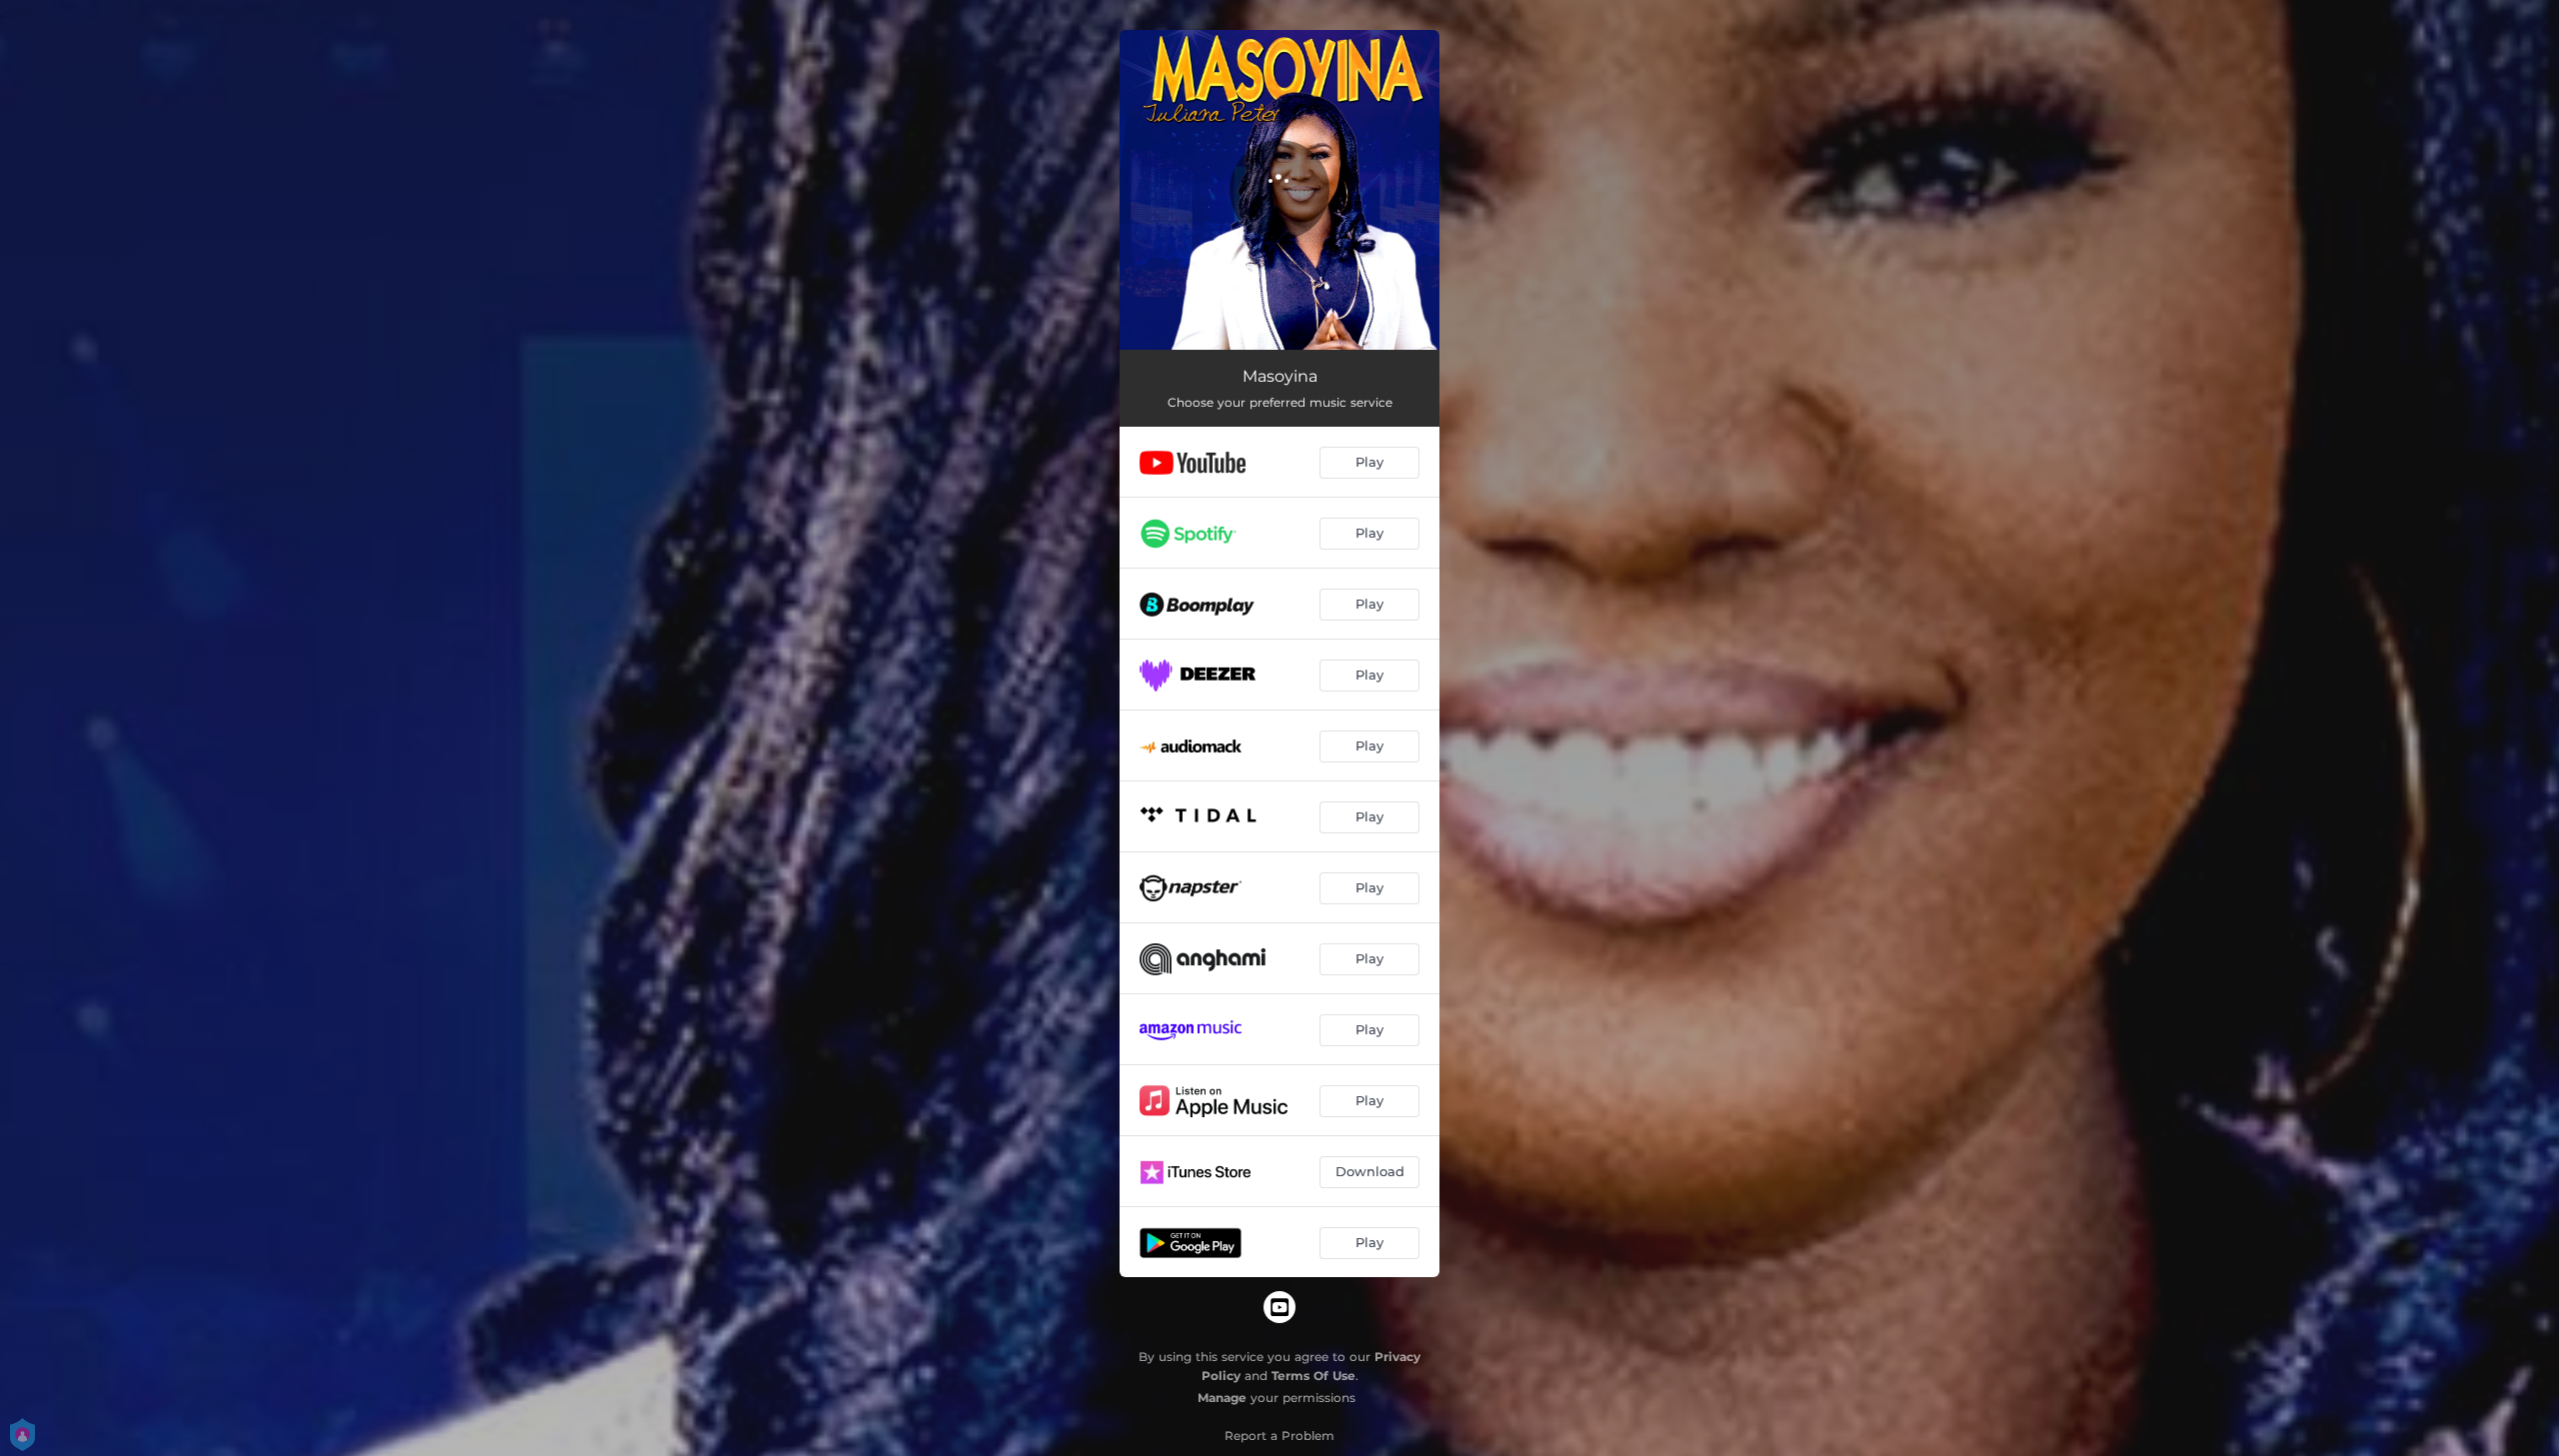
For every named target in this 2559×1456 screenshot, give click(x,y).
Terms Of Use (1313, 1376)
